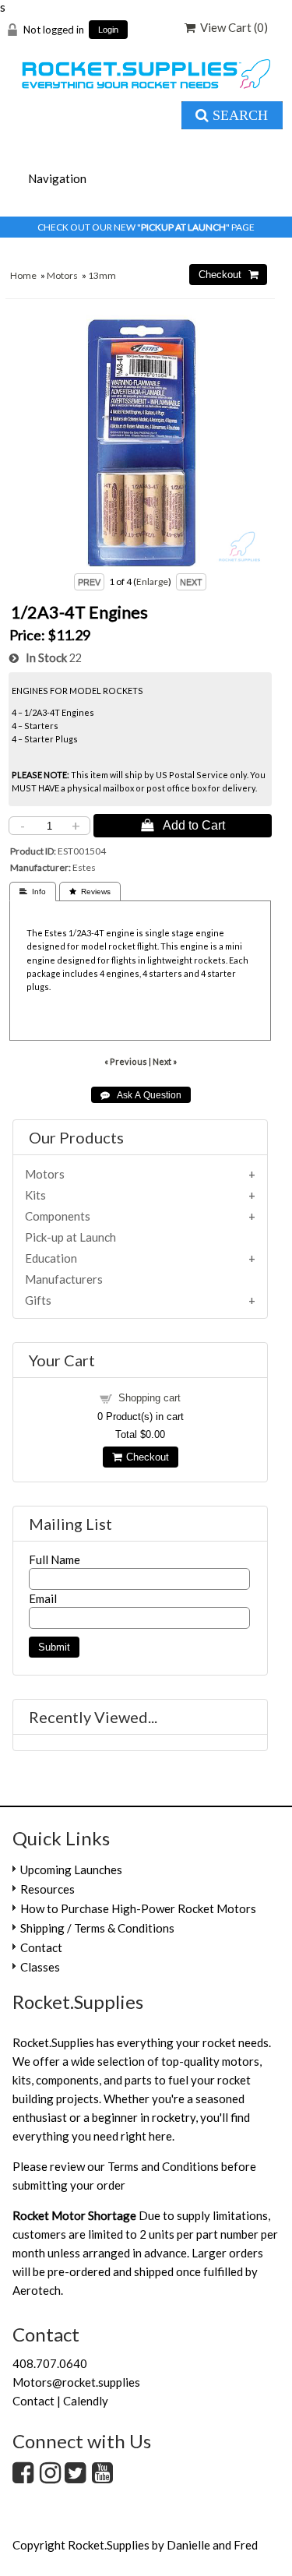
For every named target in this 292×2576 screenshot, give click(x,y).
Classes (40, 1967)
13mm (102, 275)
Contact (41, 1947)
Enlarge (152, 581)
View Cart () (232, 27)
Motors (62, 275)
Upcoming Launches (71, 1869)
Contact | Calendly (60, 2401)
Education (51, 1258)
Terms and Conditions (163, 2166)
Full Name (55, 1559)
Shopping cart (150, 1398)
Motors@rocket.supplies (76, 2382)
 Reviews (90, 892)
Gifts (38, 1300)
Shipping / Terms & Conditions (97, 1928)
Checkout (145, 1457)
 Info (33, 892)
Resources (47, 1889)
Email (43, 1598)
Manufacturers (64, 1279)
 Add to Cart (183, 825)
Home (23, 275)
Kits (35, 1195)
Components (58, 1216)
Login (108, 30)
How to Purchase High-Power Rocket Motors (138, 1908)
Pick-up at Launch (70, 1237)
